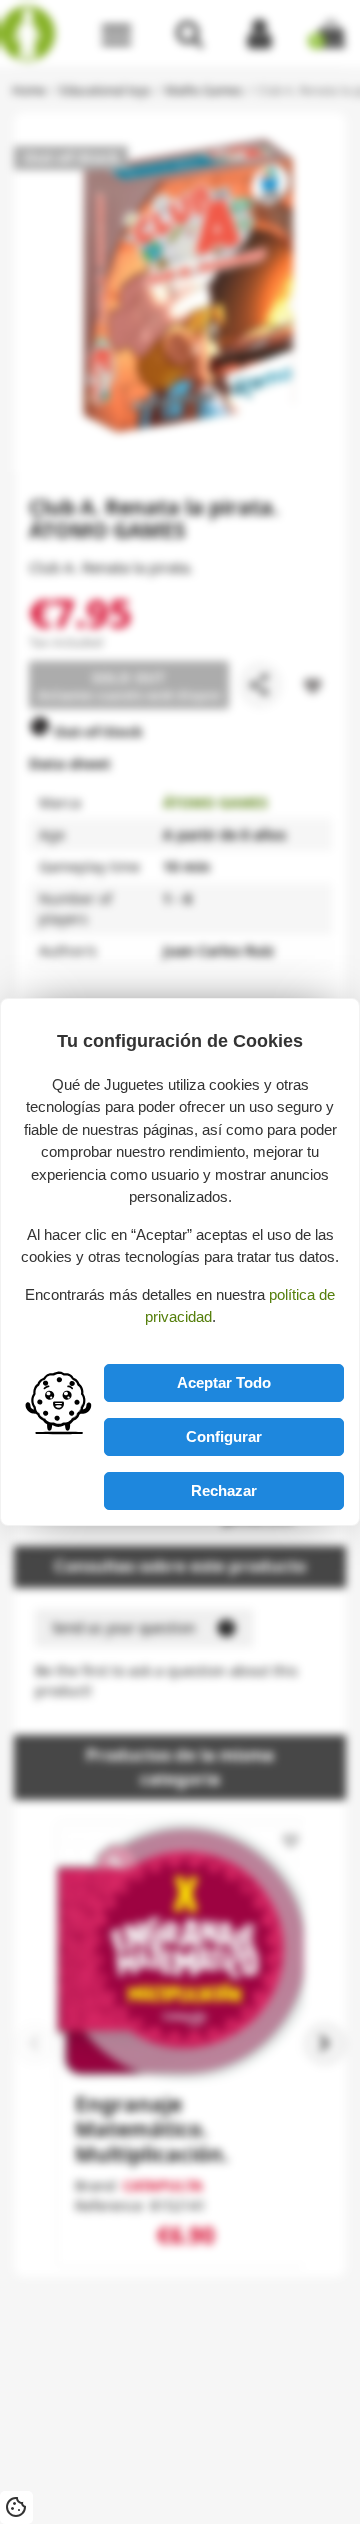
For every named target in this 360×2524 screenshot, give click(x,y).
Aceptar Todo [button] (224, 1382)
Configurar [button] (224, 1436)
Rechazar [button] (224, 1490)
